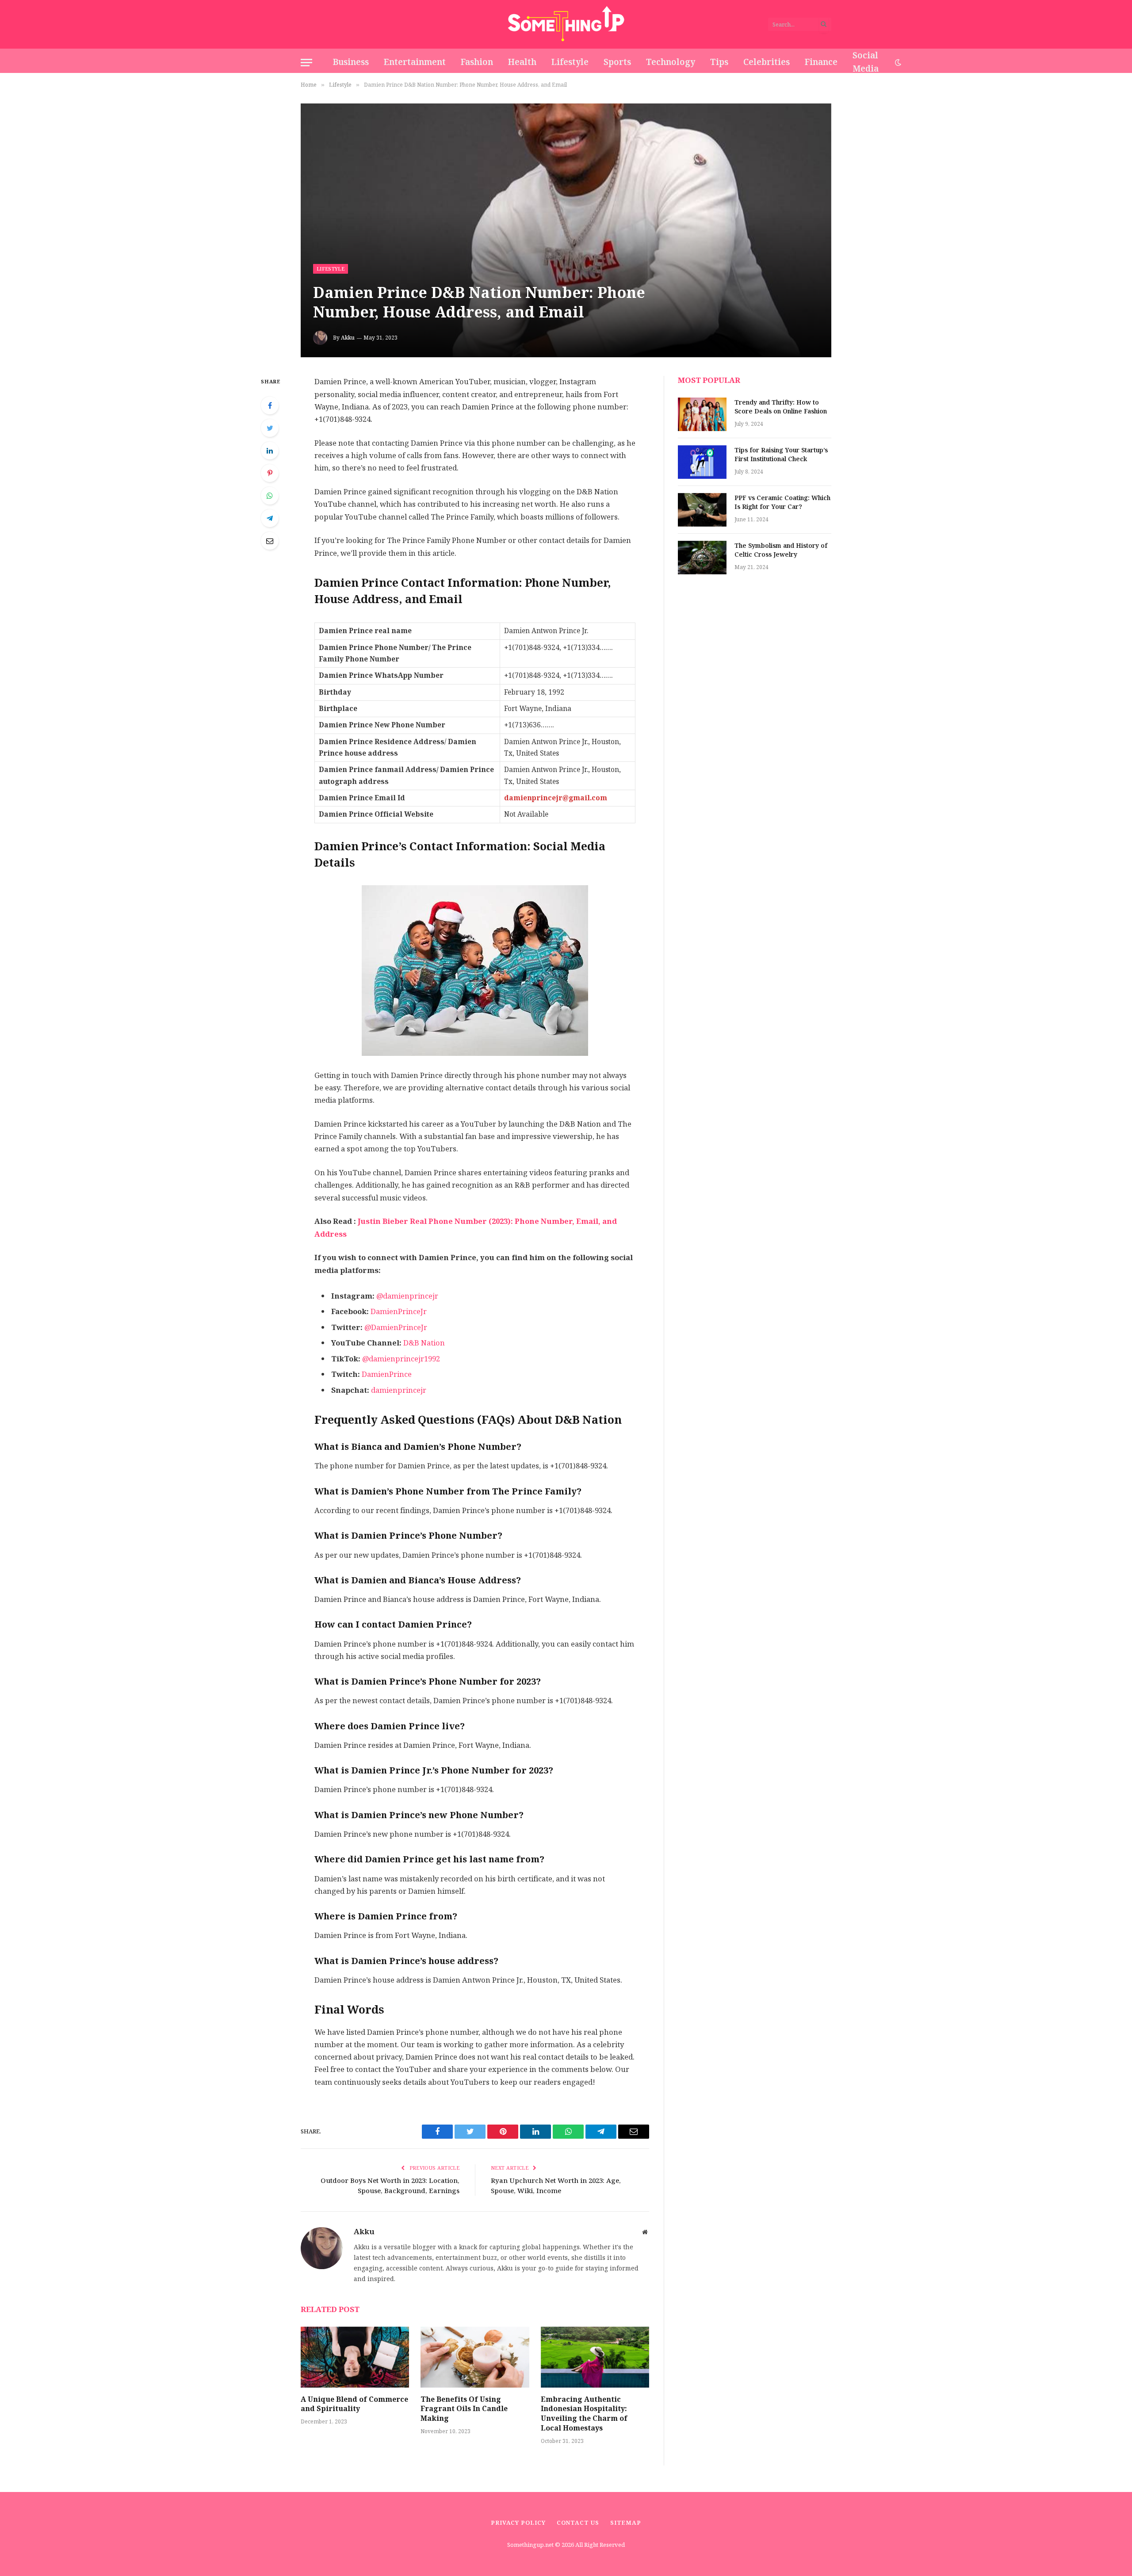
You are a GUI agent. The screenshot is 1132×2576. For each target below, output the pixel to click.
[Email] (270, 541)
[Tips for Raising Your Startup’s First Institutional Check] (702, 462)
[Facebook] (270, 405)
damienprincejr (399, 1390)
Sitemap (626, 2523)
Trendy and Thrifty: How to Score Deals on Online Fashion (781, 407)
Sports (617, 62)
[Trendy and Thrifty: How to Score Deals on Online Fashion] (702, 414)
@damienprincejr (407, 1296)
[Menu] (306, 63)
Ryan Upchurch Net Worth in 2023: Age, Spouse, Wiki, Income (556, 2186)
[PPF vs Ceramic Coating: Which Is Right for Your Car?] (702, 510)
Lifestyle (570, 62)
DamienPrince (387, 1374)
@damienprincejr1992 (401, 1359)
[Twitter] (270, 428)
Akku (348, 338)
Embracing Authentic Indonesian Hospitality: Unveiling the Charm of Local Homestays (584, 2414)
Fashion (477, 62)
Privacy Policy (518, 2523)
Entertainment (415, 62)
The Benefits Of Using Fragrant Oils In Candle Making (464, 2409)
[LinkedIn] (270, 451)
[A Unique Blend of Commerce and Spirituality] (355, 2357)
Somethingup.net (531, 2545)
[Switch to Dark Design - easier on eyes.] (897, 63)
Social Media (866, 62)
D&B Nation (424, 1343)
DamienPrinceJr (399, 1312)
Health (522, 62)
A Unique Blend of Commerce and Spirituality (354, 2404)
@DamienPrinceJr (395, 1328)
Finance (821, 62)
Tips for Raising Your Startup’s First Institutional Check (781, 455)
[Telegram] (270, 518)
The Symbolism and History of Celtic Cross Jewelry (781, 550)
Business (351, 62)
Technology (671, 62)
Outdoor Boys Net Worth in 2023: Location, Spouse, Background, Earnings (390, 2186)
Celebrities (767, 62)
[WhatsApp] (270, 496)
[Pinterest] (270, 473)
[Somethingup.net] (566, 24)
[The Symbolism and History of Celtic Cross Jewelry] (702, 558)
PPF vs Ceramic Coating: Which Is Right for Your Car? (782, 503)
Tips (719, 62)
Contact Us (578, 2523)
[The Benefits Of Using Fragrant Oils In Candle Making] (475, 2357)
